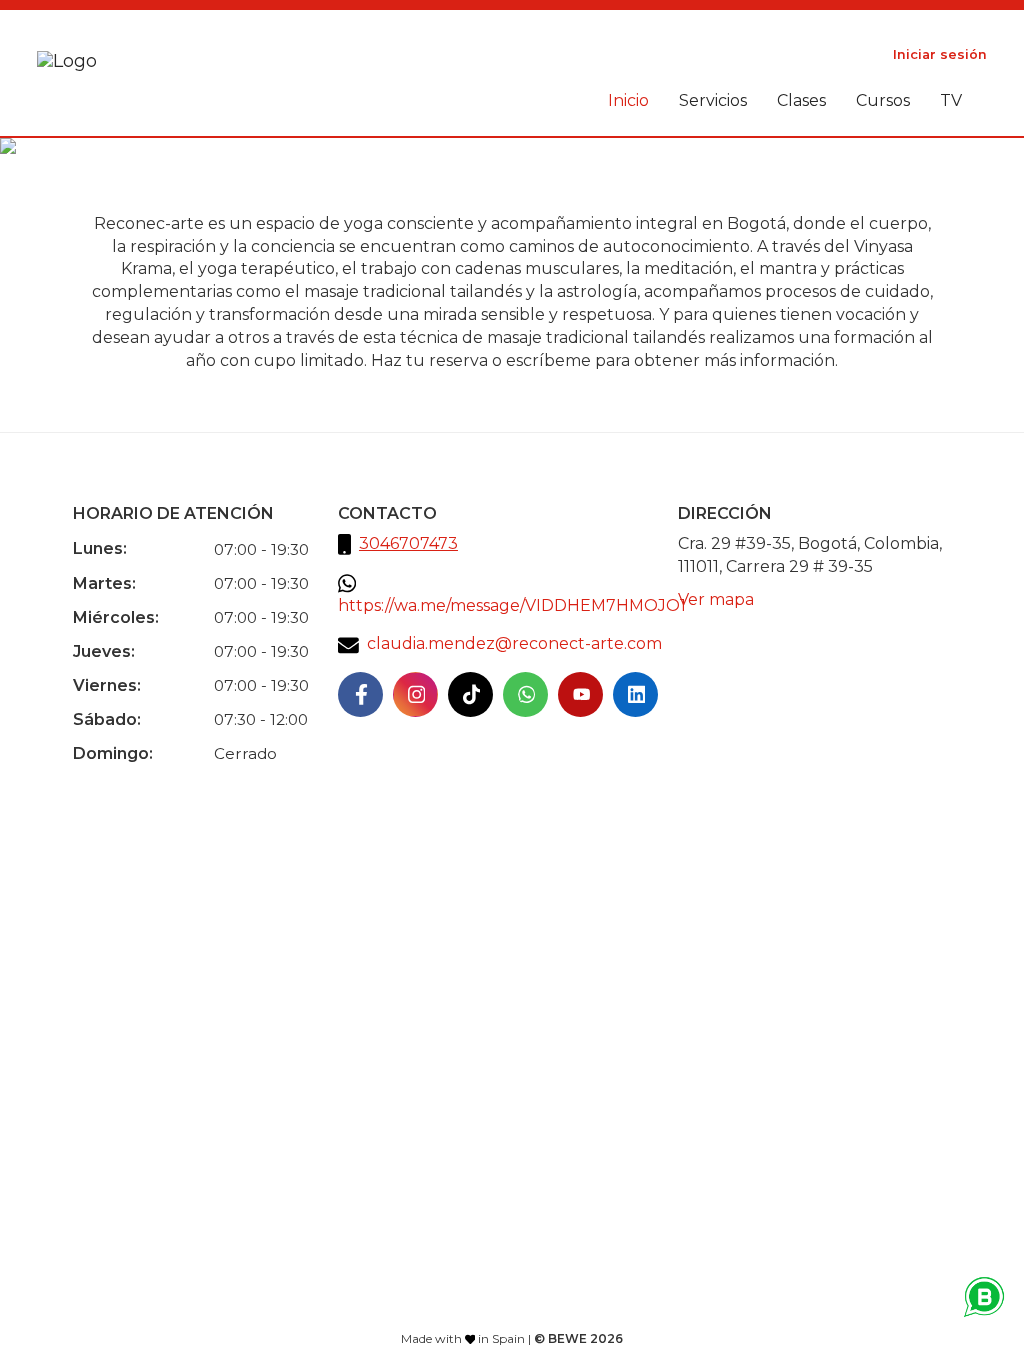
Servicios (713, 100)
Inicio (628, 100)
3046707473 (408, 543)
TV (951, 100)
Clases (801, 100)
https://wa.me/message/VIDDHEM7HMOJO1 (512, 605)
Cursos (883, 100)
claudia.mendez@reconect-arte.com (514, 643)
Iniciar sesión (940, 54)
